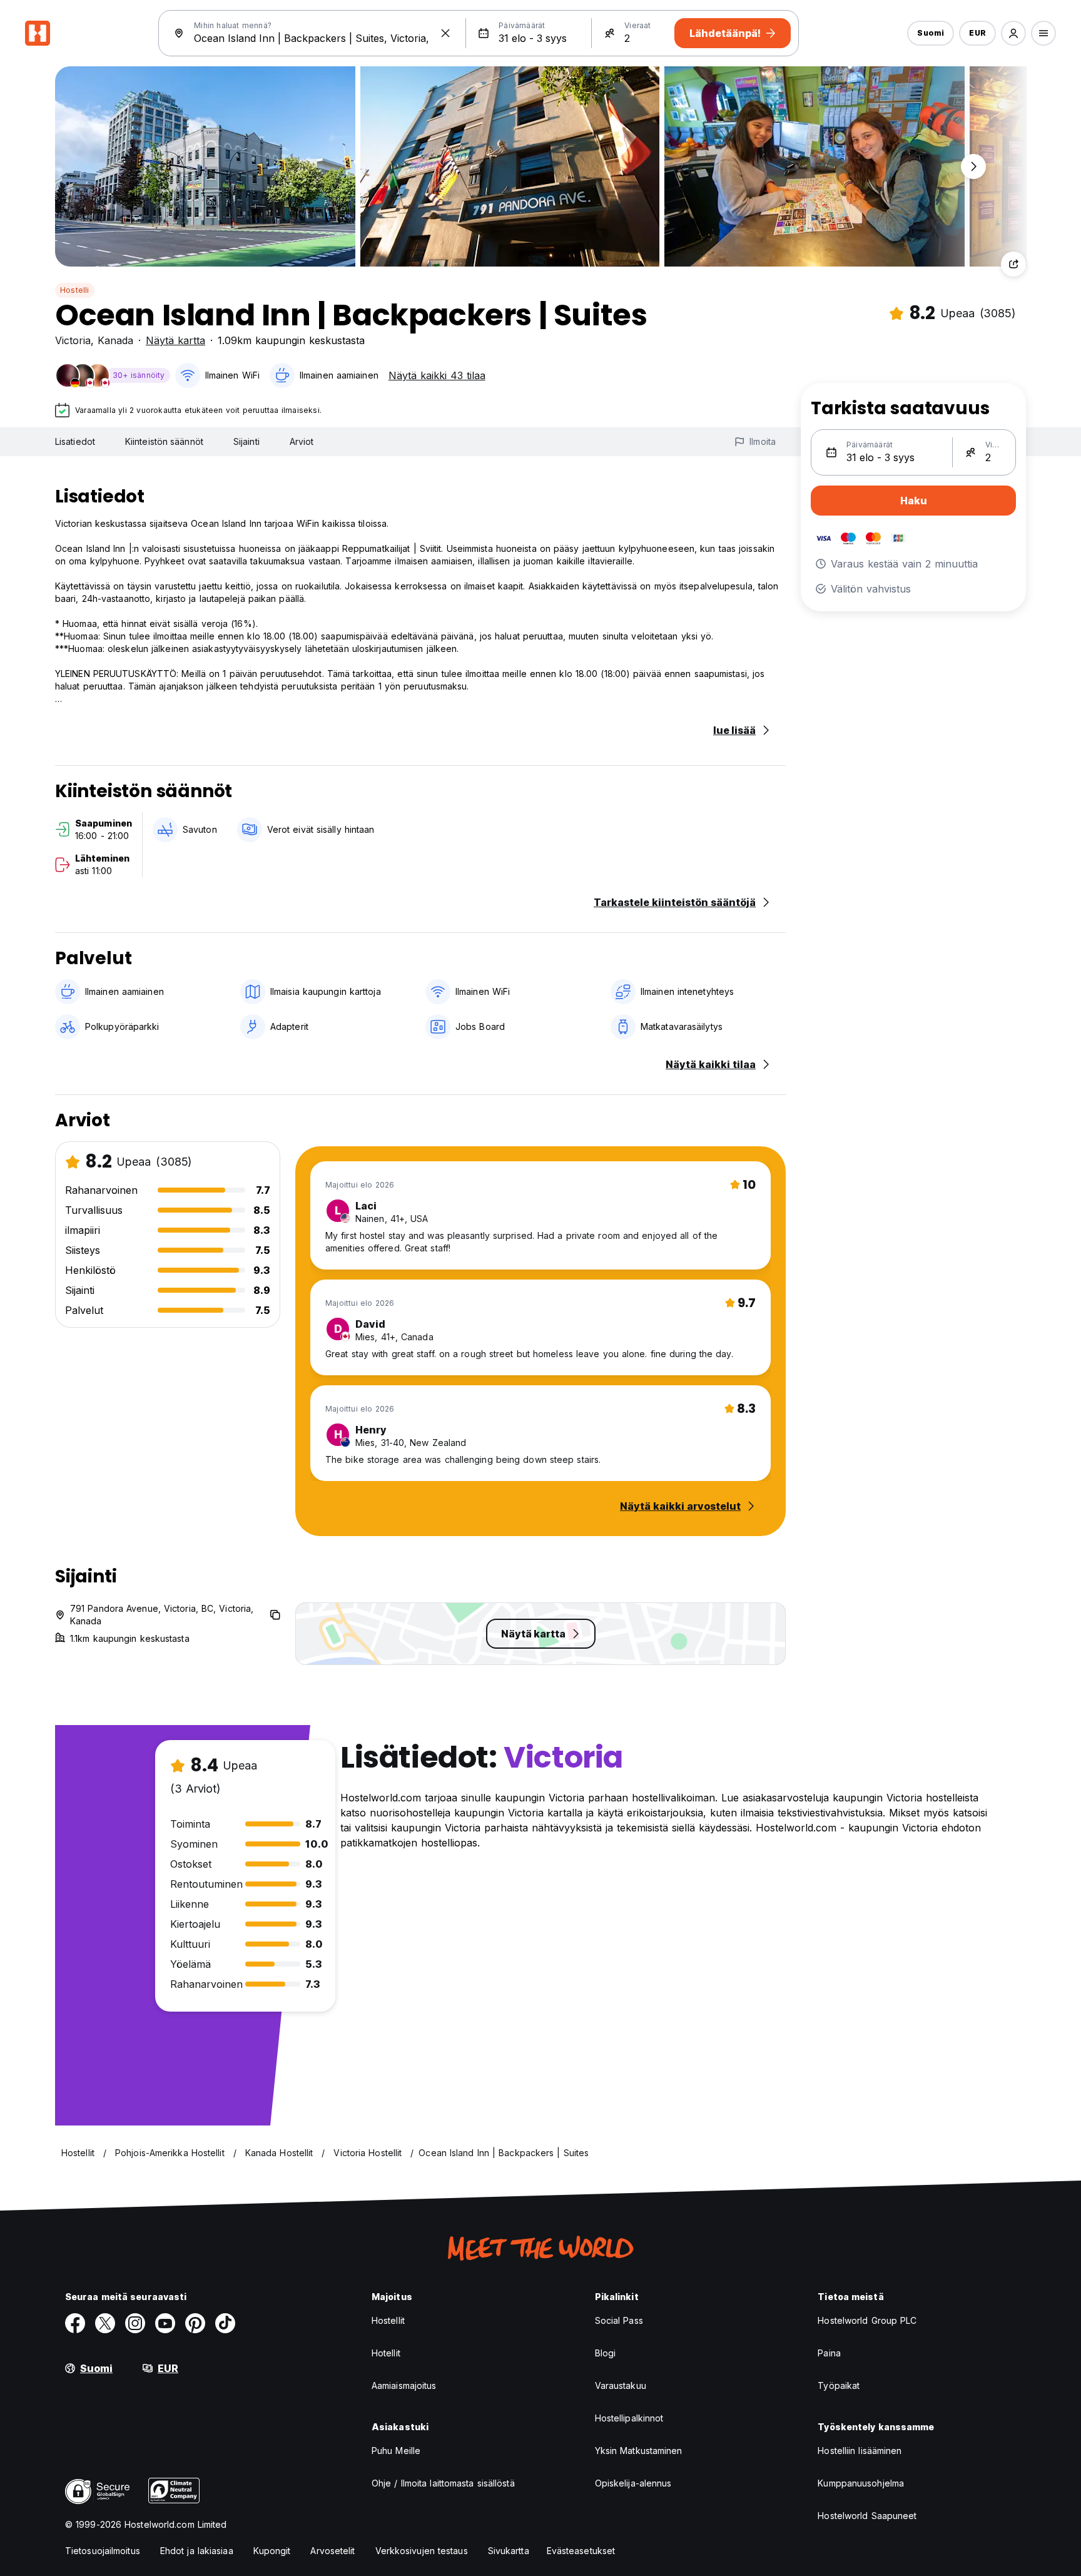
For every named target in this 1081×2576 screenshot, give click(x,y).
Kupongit (272, 2551)
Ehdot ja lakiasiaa (197, 2551)
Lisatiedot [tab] (75, 441)
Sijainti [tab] (246, 441)
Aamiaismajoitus (404, 2385)
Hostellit (388, 2320)
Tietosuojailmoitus (103, 2551)
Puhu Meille (396, 2451)
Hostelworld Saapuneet (867, 2516)
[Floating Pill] (973, 166)
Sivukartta (509, 2551)
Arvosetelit (332, 2551)
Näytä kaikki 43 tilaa (437, 375)
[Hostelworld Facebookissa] (75, 2323)
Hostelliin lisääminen (860, 2451)
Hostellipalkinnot (629, 2418)
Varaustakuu (621, 2385)
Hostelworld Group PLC (867, 2320)
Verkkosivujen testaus (422, 2551)
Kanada (115, 340)
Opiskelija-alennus (633, 2483)
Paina (829, 2353)
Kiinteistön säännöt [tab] (164, 441)
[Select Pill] (1013, 33)
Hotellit (386, 2353)
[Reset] (445, 33)
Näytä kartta (175, 340)
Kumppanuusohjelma (861, 2483)
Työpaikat (839, 2385)
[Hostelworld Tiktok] (225, 2323)
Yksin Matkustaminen (639, 2451)
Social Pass (619, 2320)
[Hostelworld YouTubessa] (165, 2323)
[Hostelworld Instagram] (135, 2323)
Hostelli (75, 290)
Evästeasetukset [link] (581, 2551)
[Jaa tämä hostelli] (1013, 264)
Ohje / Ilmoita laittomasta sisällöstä (443, 2483)
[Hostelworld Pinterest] (195, 2323)
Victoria (73, 340)
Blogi (606, 2353)
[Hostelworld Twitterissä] (105, 2323)
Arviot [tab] (302, 441)
